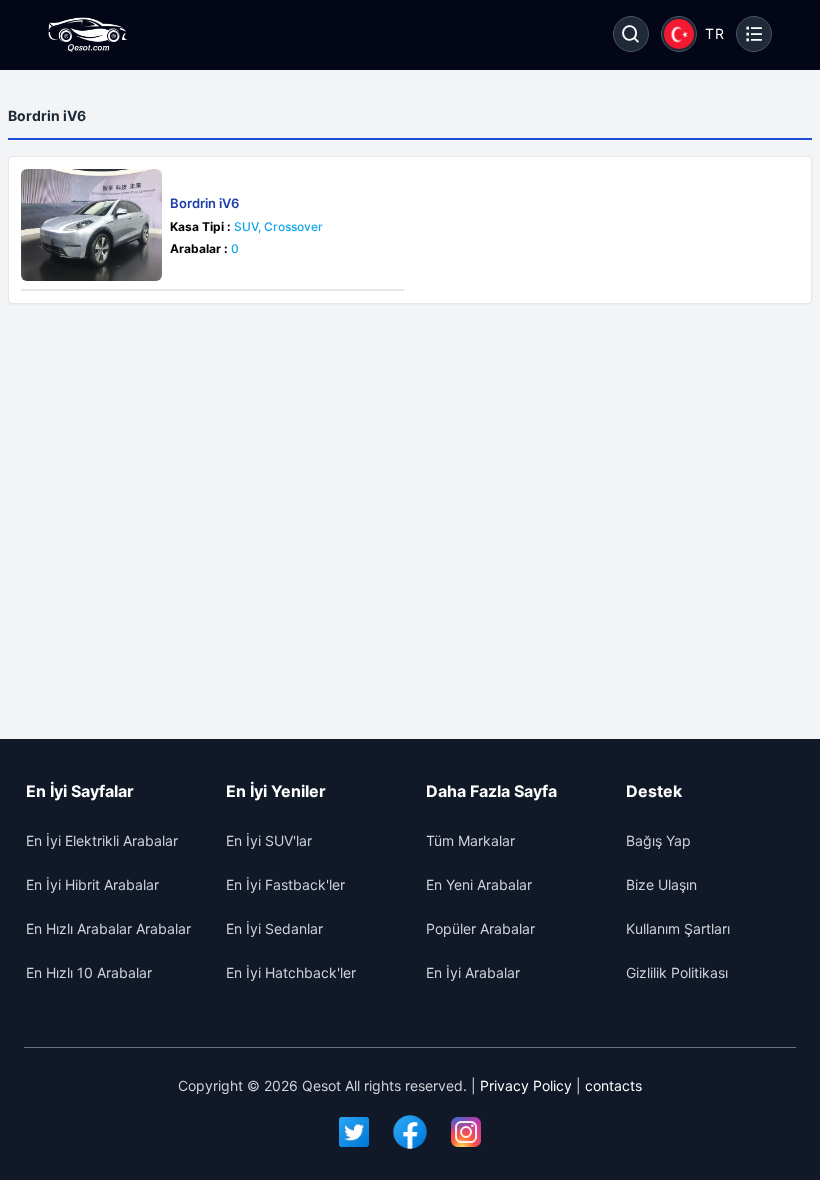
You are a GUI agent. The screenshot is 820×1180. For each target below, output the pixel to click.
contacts (613, 1085)
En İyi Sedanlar (274, 928)
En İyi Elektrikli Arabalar (102, 840)
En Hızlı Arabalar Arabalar (108, 928)
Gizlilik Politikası (677, 972)
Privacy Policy (526, 1085)
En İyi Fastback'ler (285, 884)
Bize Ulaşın (661, 884)
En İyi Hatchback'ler (291, 972)
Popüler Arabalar (480, 928)
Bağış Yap (658, 840)
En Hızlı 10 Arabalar (89, 972)
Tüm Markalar (470, 840)
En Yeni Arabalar (479, 884)
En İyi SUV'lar (269, 840)
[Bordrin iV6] (91, 225)
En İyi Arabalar (473, 972)
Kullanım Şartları (678, 928)
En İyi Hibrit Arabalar (92, 884)
